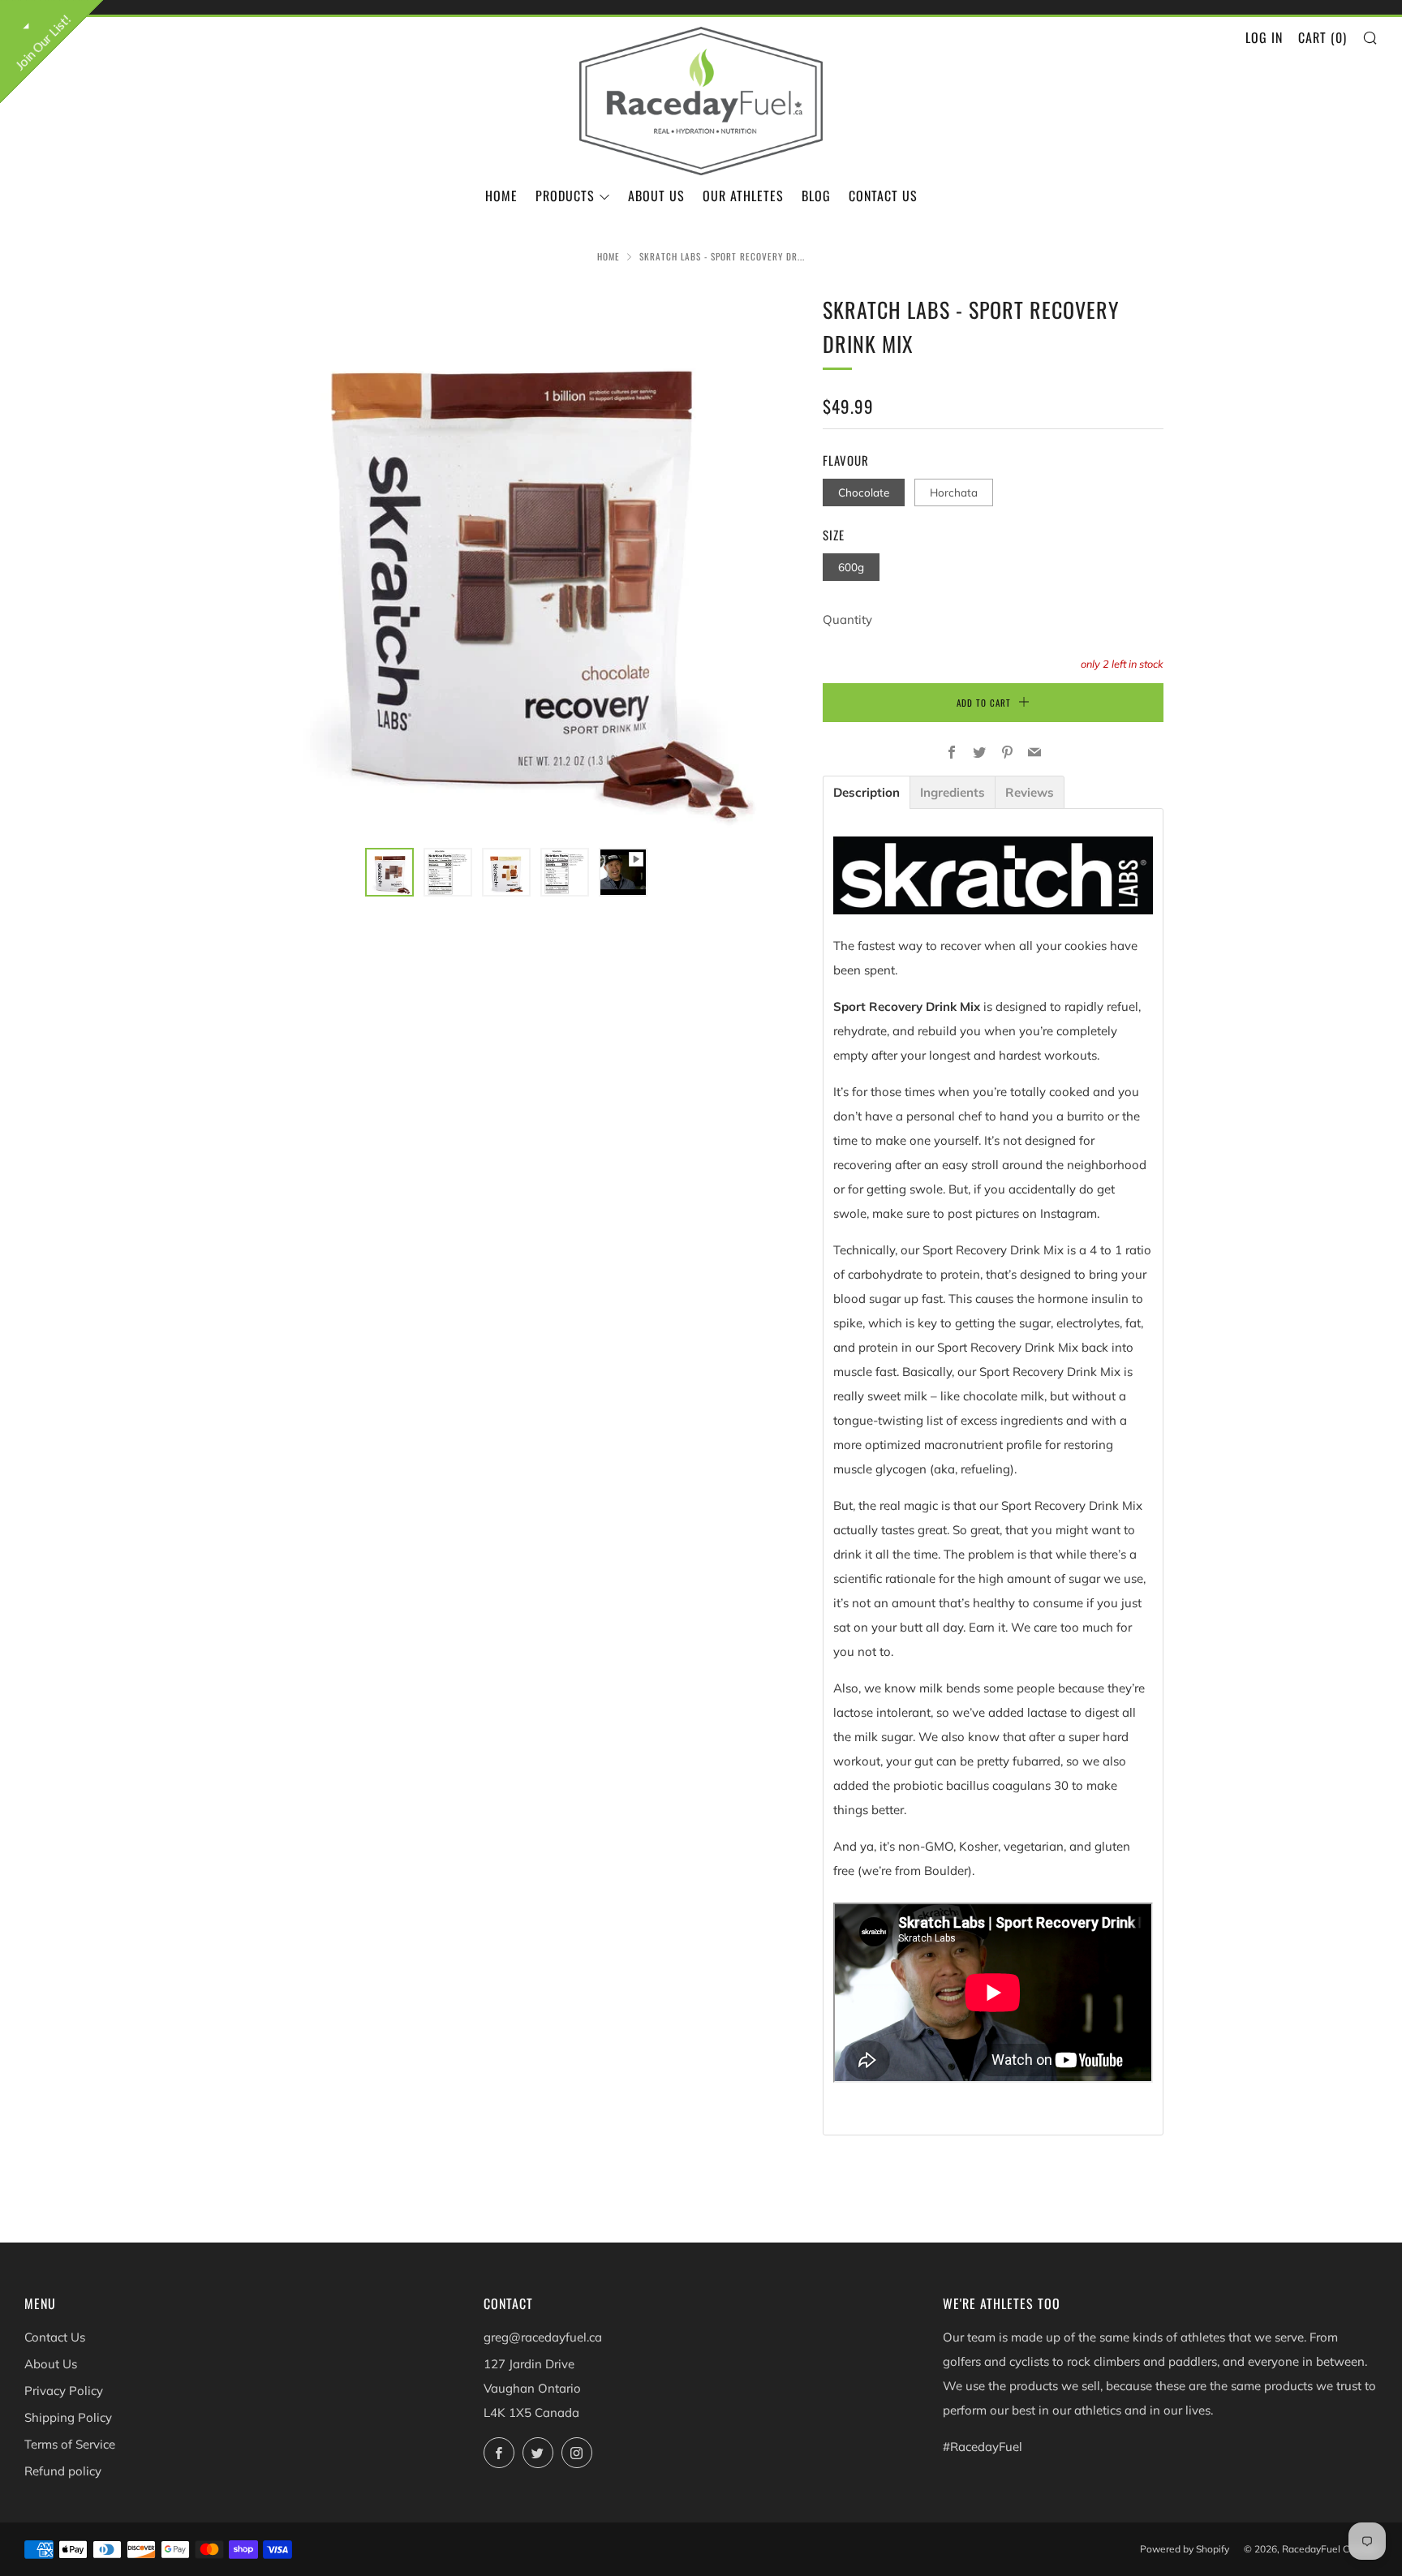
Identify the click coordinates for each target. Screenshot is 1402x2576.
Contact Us (883, 196)
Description (867, 792)
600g (851, 567)
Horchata (954, 492)
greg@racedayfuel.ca (543, 2337)
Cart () (1322, 37)
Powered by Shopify (1185, 2549)
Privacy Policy (64, 2391)
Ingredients (953, 792)
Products (565, 196)
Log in (1264, 37)
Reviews (1030, 792)
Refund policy (63, 2471)
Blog (816, 196)
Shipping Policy (68, 2417)
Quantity (847, 619)
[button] (389, 872)
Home (501, 196)
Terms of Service (70, 2444)
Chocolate (864, 492)
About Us (656, 196)
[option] (506, 561)
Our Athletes (743, 196)
